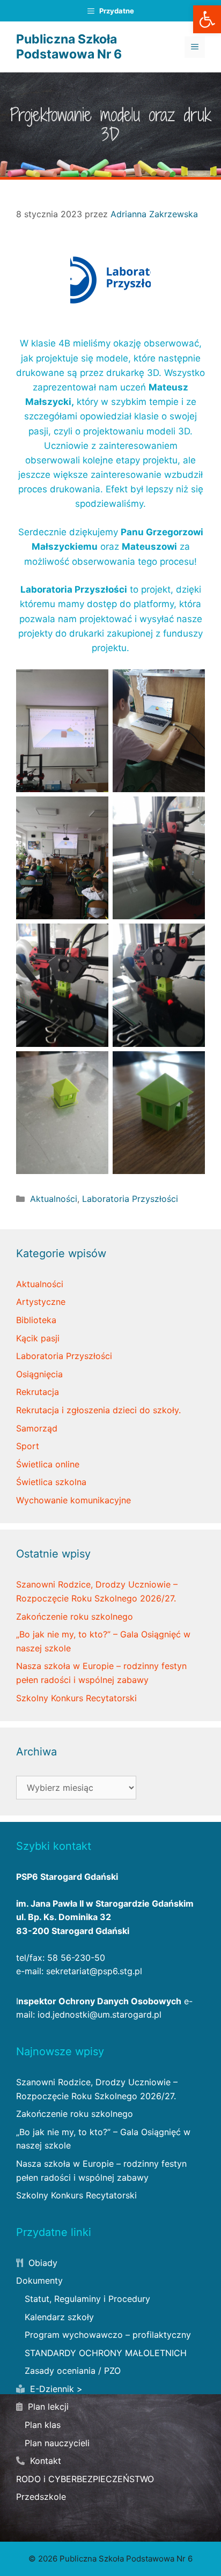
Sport (28, 1446)
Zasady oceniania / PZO (73, 2371)
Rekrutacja (38, 1392)
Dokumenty (39, 2280)
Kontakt (44, 2461)
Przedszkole (41, 2497)
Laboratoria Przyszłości (130, 1199)
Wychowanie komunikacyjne (73, 1500)
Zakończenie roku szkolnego (75, 1617)
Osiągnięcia (39, 1374)
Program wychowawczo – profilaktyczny (108, 2335)
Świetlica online (48, 1464)
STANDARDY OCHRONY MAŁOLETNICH (106, 2353)
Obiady (42, 2263)
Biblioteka (36, 1320)
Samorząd (37, 1428)
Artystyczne (41, 1302)
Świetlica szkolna (51, 1482)
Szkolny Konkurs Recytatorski (76, 1698)
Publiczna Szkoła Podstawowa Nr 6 (69, 47)
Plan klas (43, 2425)
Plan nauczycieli (57, 2443)
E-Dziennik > (55, 2389)
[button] (207, 19)
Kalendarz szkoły (59, 2317)
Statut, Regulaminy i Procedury (87, 2299)
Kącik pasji (38, 1338)
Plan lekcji (47, 2407)
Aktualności (54, 1199)
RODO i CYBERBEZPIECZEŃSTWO (85, 2479)
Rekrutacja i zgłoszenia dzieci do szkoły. (98, 1410)
